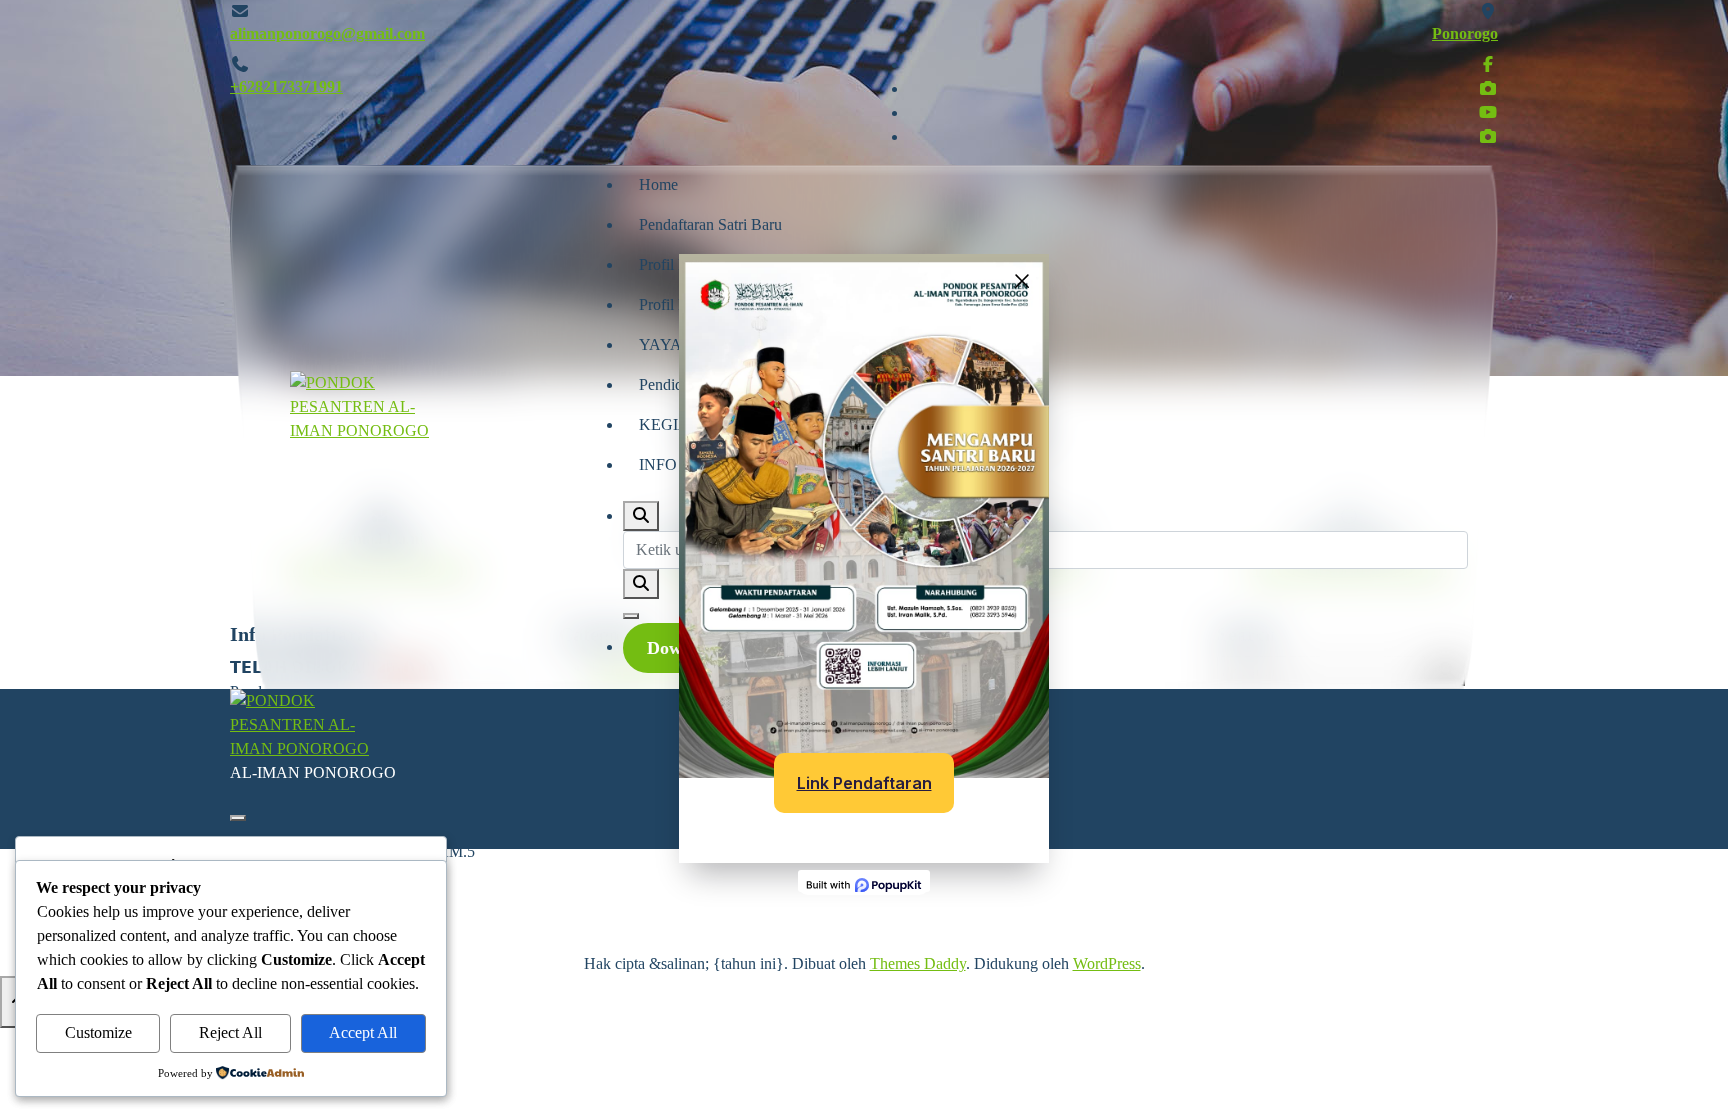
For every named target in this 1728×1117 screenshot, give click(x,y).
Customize (98, 1032)
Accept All (363, 1032)
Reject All (230, 1032)
